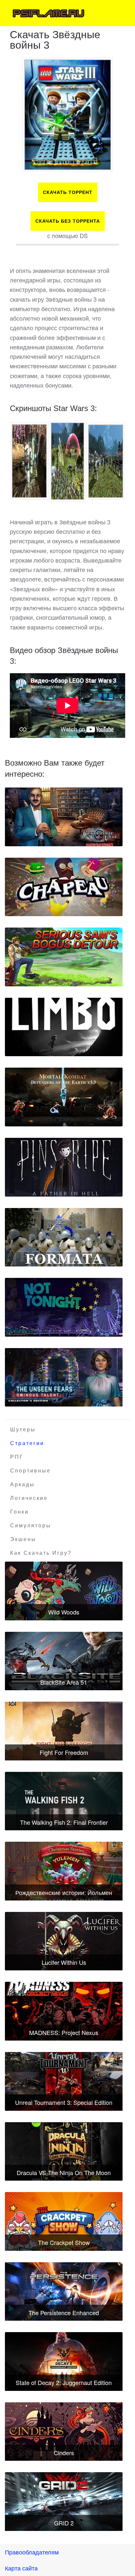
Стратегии (27, 1443)
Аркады (22, 1484)
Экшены (23, 1539)
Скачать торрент (68, 192)
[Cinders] (64, 2432)
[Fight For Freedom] (64, 1731)
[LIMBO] (64, 1027)
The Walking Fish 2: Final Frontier (64, 1822)
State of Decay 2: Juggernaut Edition (64, 2382)
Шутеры (23, 1430)
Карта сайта (21, 2568)
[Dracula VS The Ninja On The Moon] (64, 2152)
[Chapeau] (64, 887)
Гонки (19, 1512)
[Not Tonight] (64, 1307)
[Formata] (64, 1237)
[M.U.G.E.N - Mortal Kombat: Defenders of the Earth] (64, 1097)
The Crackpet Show (64, 2242)
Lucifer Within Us (64, 1962)
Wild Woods (64, 1612)
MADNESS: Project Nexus (64, 2032)
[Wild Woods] (64, 1591)
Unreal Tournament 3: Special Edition (64, 2102)
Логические (29, 1498)
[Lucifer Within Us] (64, 1941)
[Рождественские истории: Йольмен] (64, 1871)
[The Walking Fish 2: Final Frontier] (64, 1801)
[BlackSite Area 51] (64, 1661)
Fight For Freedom (64, 1752)
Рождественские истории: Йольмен (64, 1892)
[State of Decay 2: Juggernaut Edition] (64, 2361)
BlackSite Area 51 (64, 1682)
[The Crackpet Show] (64, 2221)
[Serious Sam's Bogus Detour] (64, 957)
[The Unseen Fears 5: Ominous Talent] (64, 1377)
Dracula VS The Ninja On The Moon (64, 2172)
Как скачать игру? (41, 1553)
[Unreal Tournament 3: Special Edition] (64, 2081)
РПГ (17, 1457)
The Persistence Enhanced (64, 2313)
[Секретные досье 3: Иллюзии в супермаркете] (64, 817)
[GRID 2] (64, 2502)
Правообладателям (32, 2552)
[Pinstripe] (64, 1167)
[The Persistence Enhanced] (64, 2292)
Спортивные (30, 1471)
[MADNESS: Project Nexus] (64, 2011)
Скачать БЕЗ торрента (68, 221)
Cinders (64, 2453)
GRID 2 (64, 2523)
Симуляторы (31, 1526)
